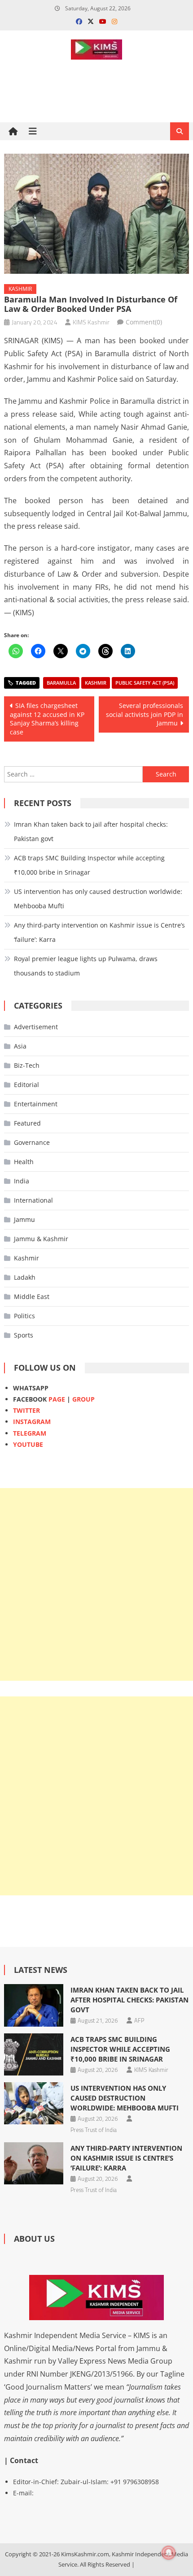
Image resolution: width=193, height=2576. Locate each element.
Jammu (24, 1219)
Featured (27, 1123)
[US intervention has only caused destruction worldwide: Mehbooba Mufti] (34, 2103)
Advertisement (36, 1027)
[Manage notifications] (169, 2553)
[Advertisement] (96, 1584)
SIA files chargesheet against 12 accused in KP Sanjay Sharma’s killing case (47, 719)
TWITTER (26, 1410)
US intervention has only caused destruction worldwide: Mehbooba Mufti (98, 899)
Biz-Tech (27, 1065)
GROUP (83, 1399)
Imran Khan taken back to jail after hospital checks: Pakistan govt (91, 831)
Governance (32, 1142)
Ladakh (25, 1277)
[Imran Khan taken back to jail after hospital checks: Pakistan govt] (34, 2005)
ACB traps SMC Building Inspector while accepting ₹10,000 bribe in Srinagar (89, 865)
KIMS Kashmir (91, 322)
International (33, 1200)
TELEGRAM (30, 1433)
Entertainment (36, 1104)
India (22, 1181)
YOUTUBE (28, 1444)
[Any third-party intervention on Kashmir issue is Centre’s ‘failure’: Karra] (34, 2163)
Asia (20, 1046)
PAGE (57, 1399)
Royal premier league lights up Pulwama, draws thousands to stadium (86, 966)
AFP (139, 2020)
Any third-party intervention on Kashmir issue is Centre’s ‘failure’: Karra (99, 932)
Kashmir (20, 289)
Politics (24, 1316)
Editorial (26, 1085)
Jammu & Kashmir (41, 1239)
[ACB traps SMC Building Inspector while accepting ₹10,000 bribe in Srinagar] (34, 2054)
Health (24, 1162)
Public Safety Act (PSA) (145, 683)
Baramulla (61, 683)
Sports (24, 1335)
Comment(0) (144, 322)
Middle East (32, 1297)
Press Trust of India (94, 2130)
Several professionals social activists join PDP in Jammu (145, 714)
